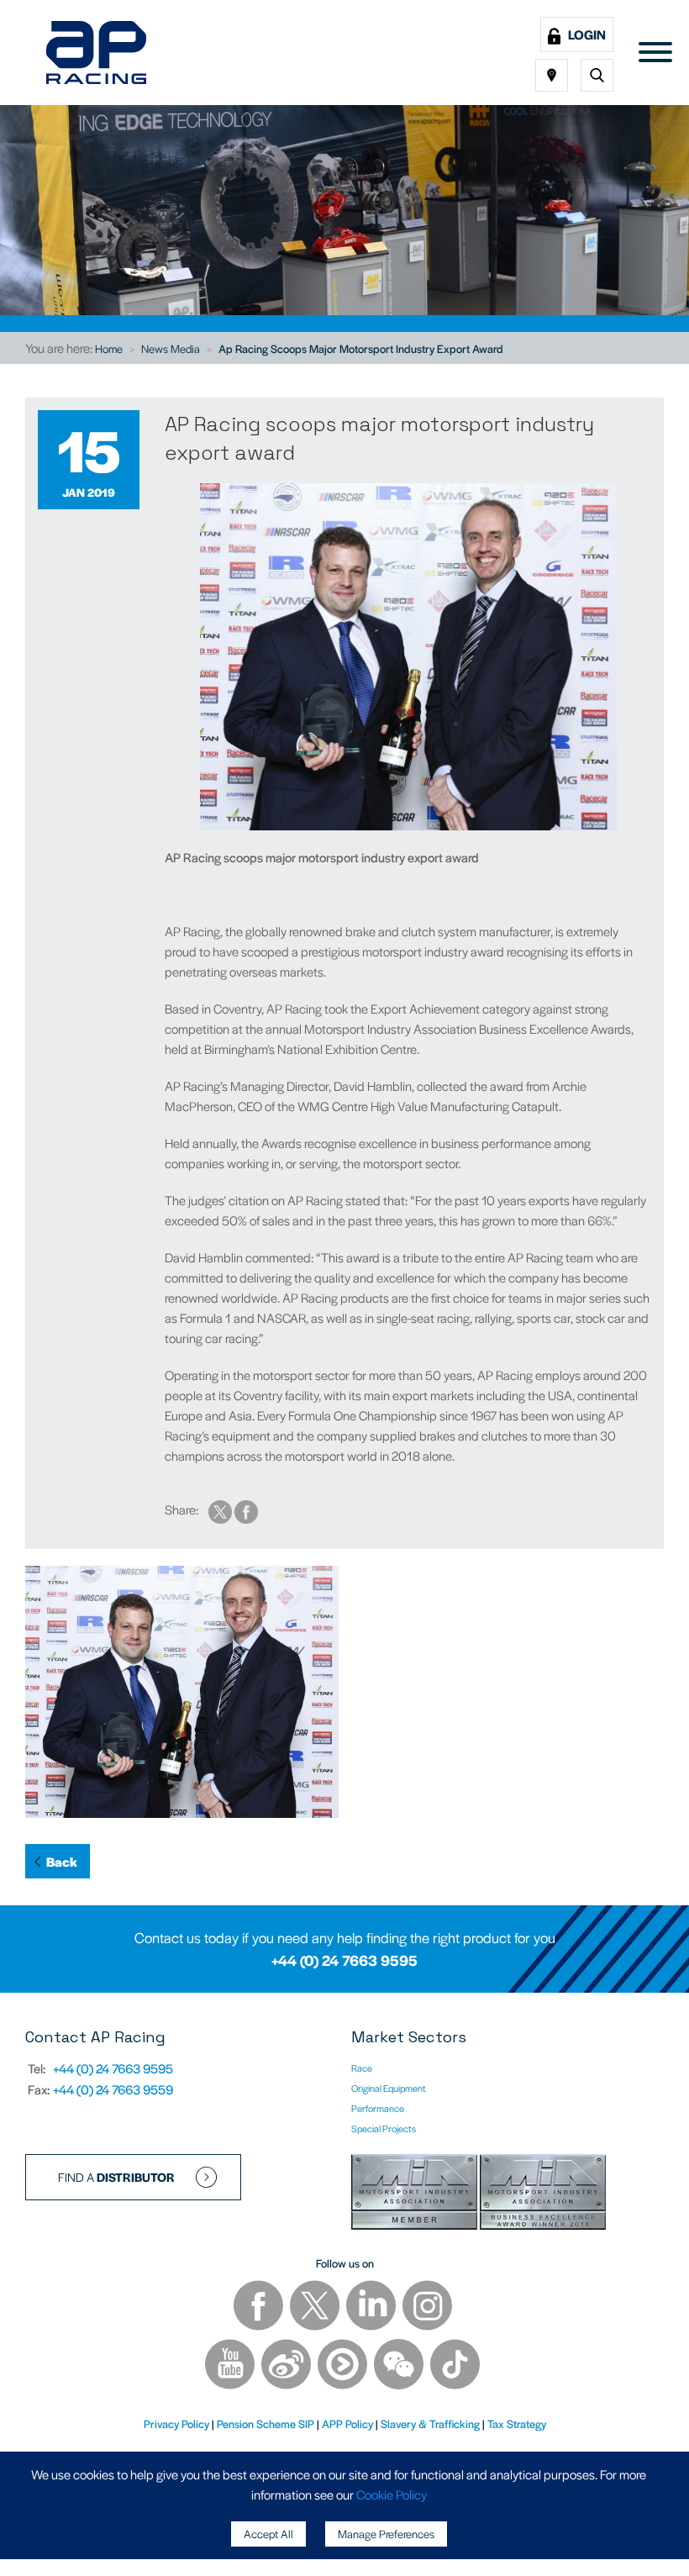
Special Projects (384, 2128)
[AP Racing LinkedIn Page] (372, 2307)
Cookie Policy (392, 2494)
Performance (378, 2108)
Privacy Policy (176, 2423)
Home (109, 348)
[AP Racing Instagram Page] (427, 2307)
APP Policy (347, 2423)
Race (362, 2068)
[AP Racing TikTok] (455, 2365)
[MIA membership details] (416, 2194)
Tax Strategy (517, 2423)
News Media (171, 348)
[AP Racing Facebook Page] (260, 2307)
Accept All (268, 2534)
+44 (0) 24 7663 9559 (113, 2089)
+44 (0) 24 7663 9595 (344, 1960)
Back (62, 1861)
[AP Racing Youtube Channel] (231, 2365)
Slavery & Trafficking (430, 2423)
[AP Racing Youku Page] (344, 2365)
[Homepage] (96, 53)
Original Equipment (389, 2088)
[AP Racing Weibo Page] (287, 2365)
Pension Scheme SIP (266, 2423)
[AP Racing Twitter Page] (316, 2307)
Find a (116, 2177)
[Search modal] (597, 75)
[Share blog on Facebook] (246, 1509)
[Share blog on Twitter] (221, 1509)
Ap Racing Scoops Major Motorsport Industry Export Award (361, 348)
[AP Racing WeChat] (400, 2365)
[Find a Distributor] (552, 75)
